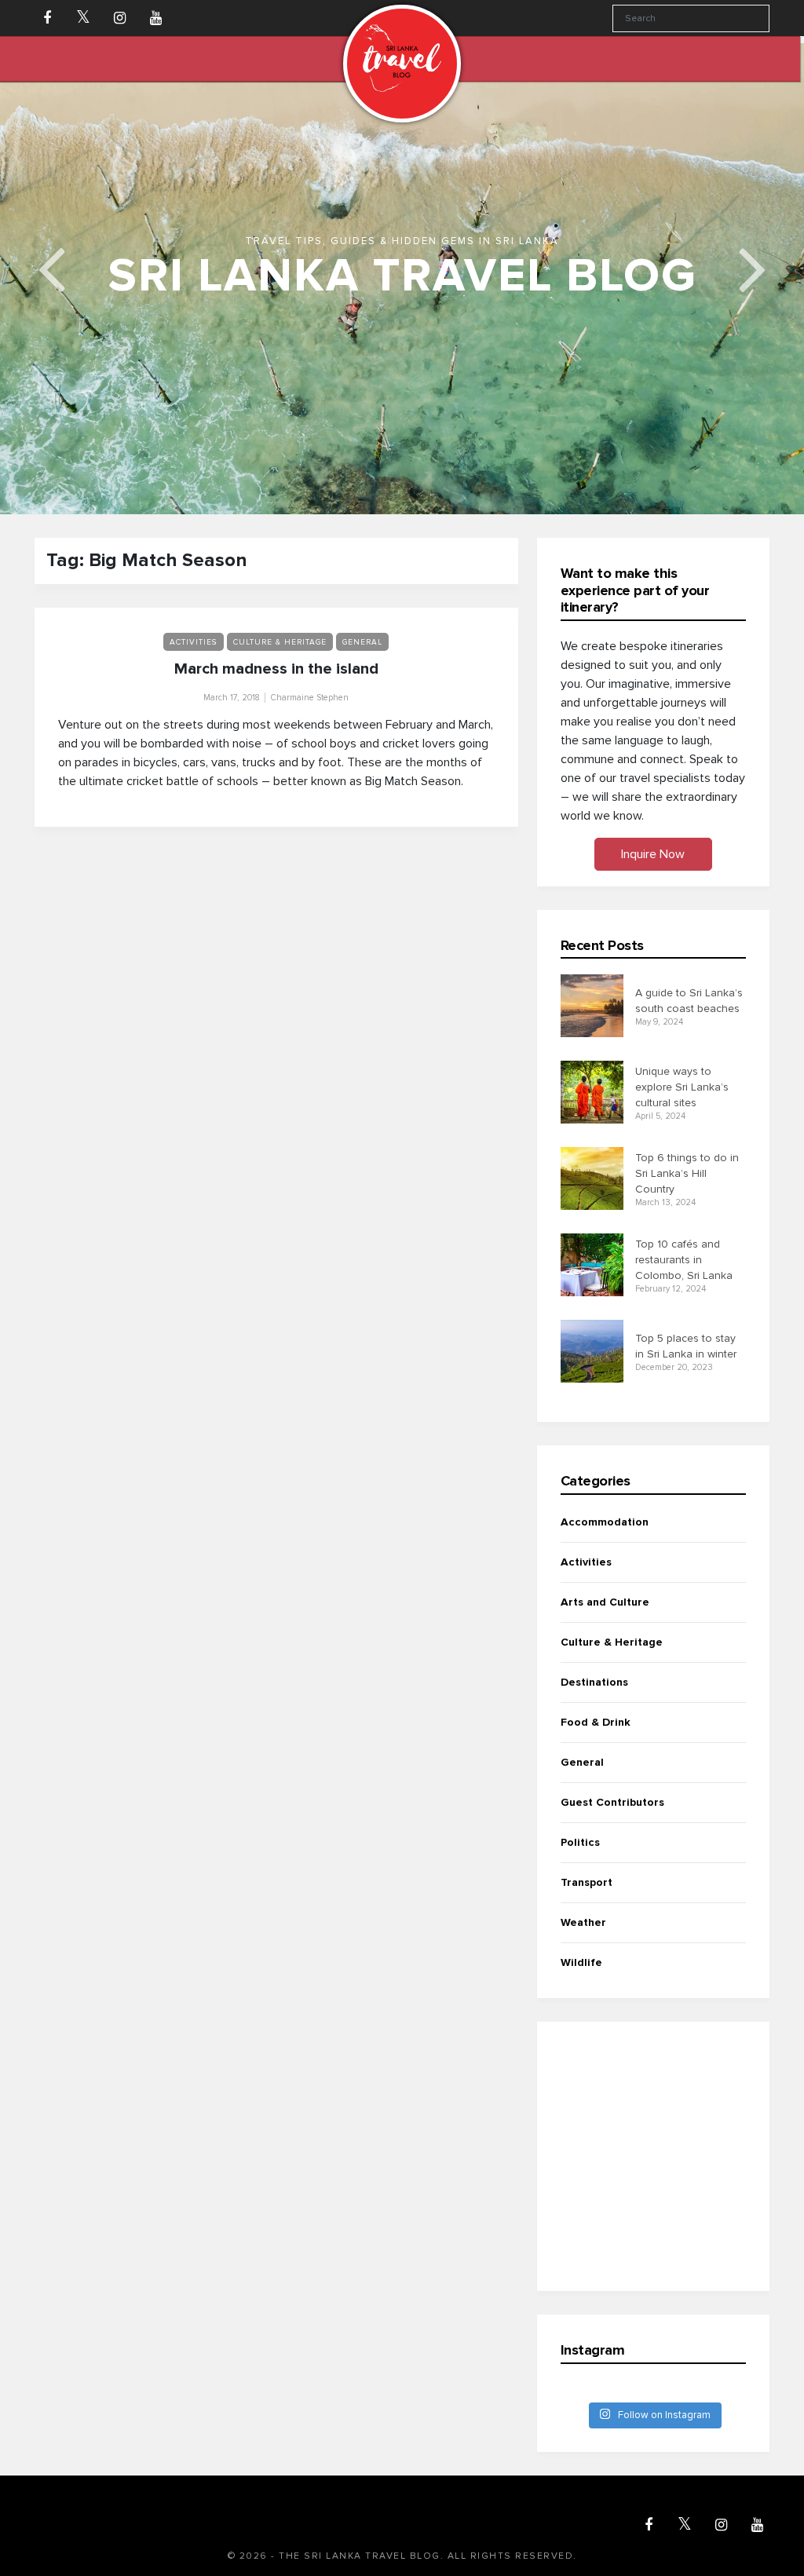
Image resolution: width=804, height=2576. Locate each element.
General (362, 661)
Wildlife (581, 1981)
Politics (580, 1861)
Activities (194, 661)
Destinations (594, 1701)
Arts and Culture (605, 1621)
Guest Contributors (612, 1821)
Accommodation (605, 1541)
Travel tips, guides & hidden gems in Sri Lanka (402, 260)
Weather (583, 1941)
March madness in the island (276, 688)
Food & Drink (596, 1741)
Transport (587, 1901)
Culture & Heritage (280, 661)
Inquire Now (653, 873)
